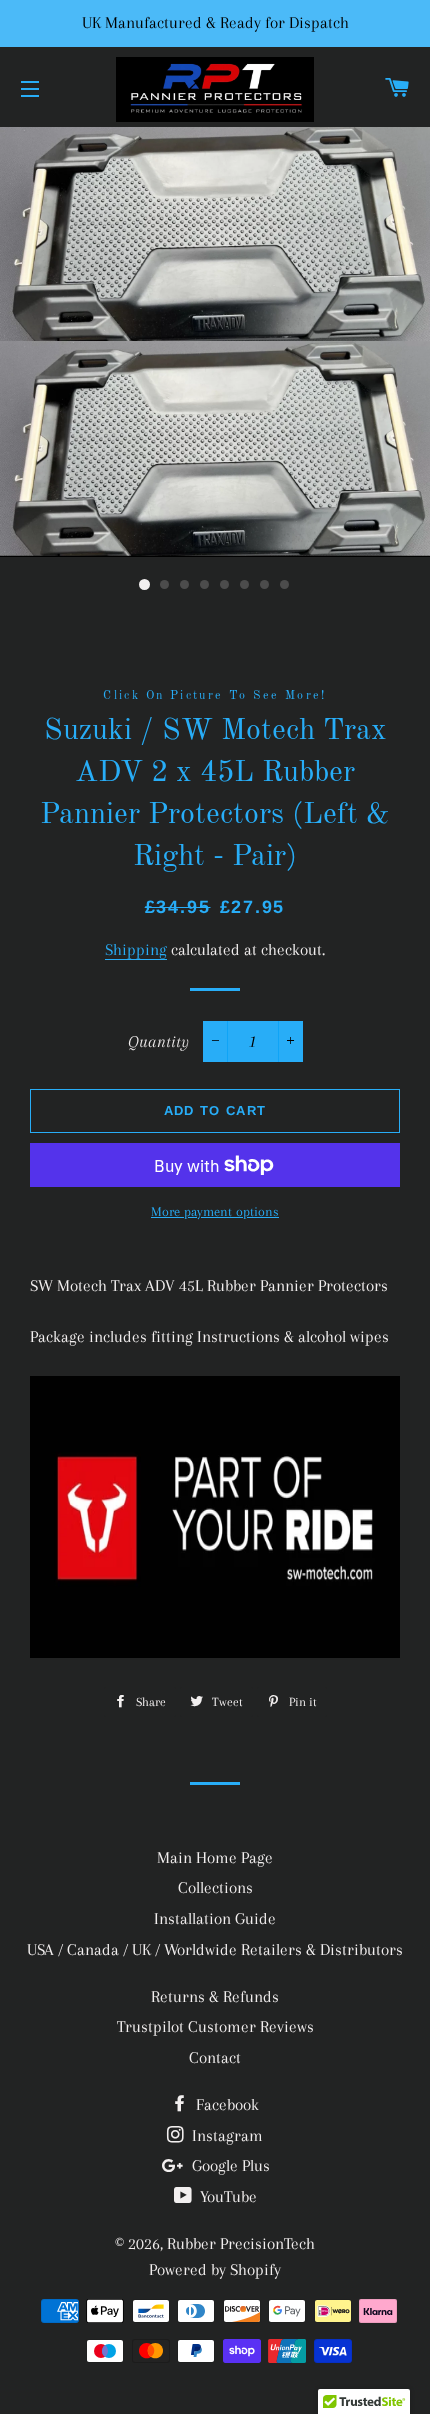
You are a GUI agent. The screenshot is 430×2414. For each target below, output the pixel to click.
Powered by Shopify (215, 2269)
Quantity (158, 1041)
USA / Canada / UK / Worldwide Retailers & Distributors (215, 1949)
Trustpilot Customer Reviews (215, 2026)
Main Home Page (215, 1857)
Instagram (225, 2135)
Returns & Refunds (215, 1996)
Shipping (136, 949)
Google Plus (229, 2165)
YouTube (226, 2196)
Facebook (225, 2104)
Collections (215, 1887)
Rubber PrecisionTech (241, 2243)
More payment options (215, 1211)
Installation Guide (215, 1918)
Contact (215, 2057)
